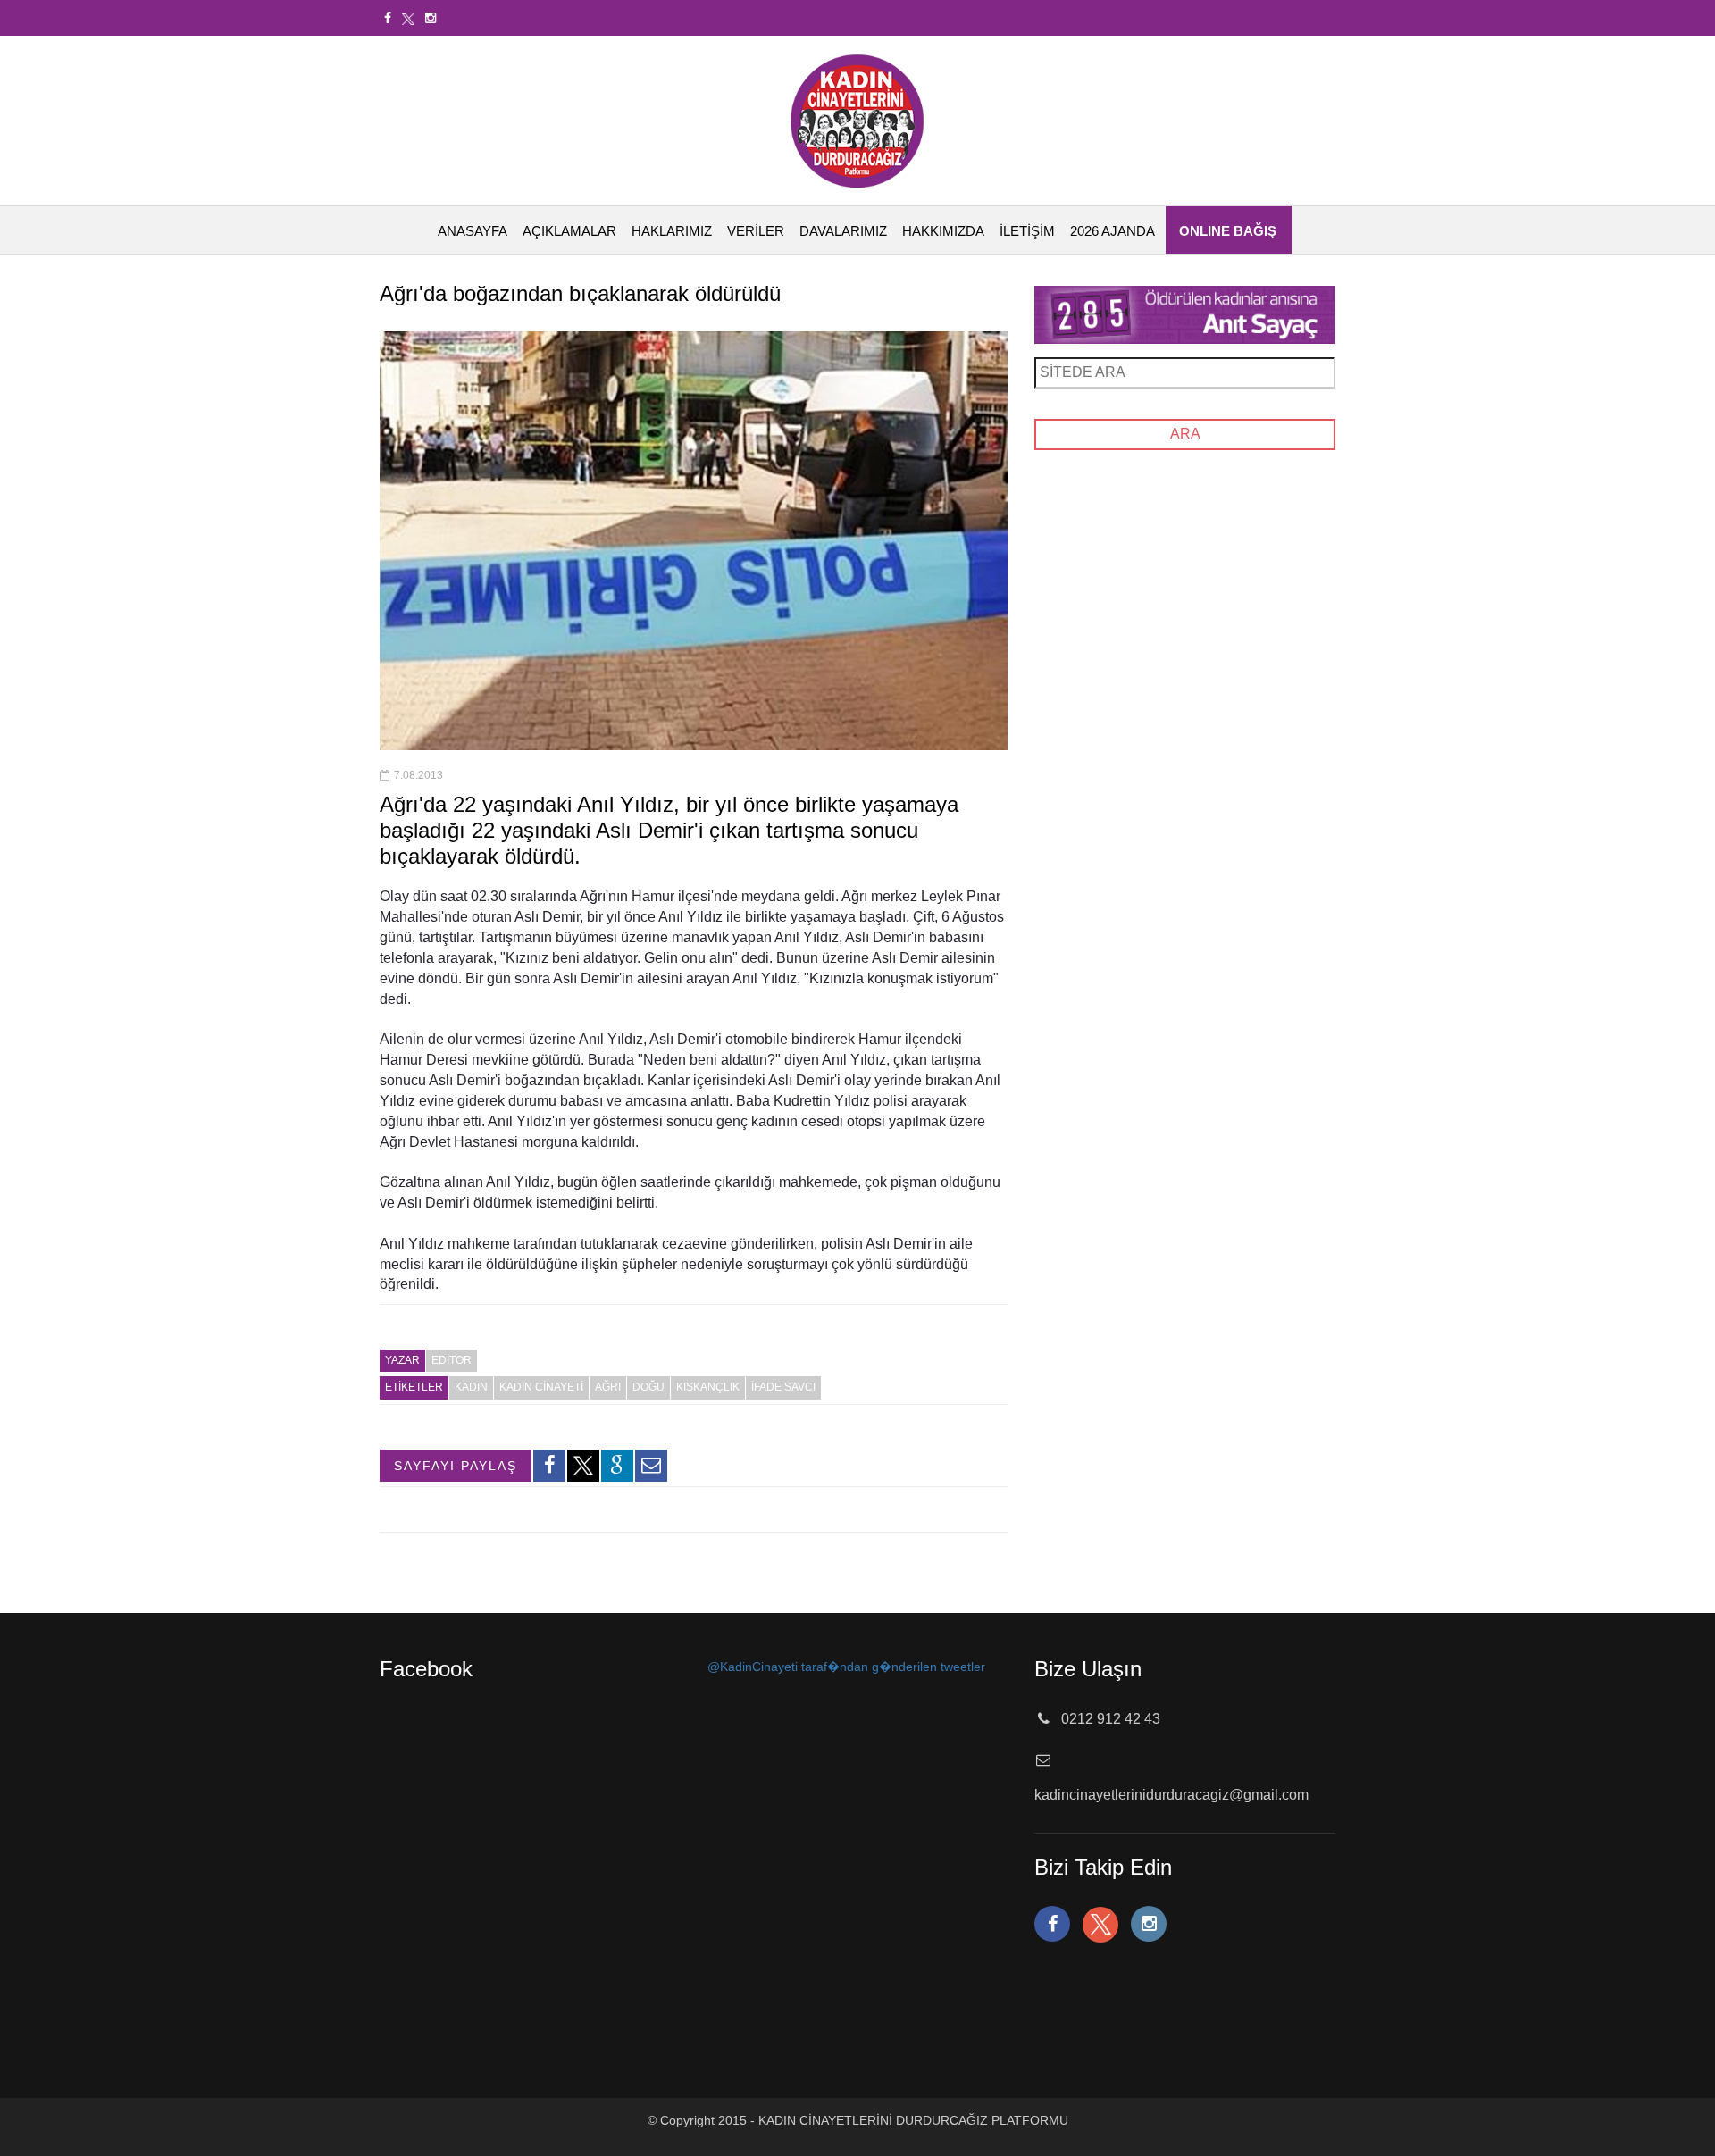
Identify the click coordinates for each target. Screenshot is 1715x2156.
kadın (471, 1387)
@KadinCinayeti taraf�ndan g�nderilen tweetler (846, 1667)
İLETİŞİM (1027, 231)
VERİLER (756, 231)
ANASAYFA (473, 231)
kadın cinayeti (541, 1387)
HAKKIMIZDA (943, 231)
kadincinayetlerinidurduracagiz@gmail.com (1171, 1795)
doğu (648, 1387)
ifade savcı (783, 1387)
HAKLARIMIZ (672, 231)
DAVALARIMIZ (843, 231)
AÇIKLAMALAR (569, 231)
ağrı (608, 1387)
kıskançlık (708, 1387)
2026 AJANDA (1113, 231)
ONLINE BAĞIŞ (1228, 231)
